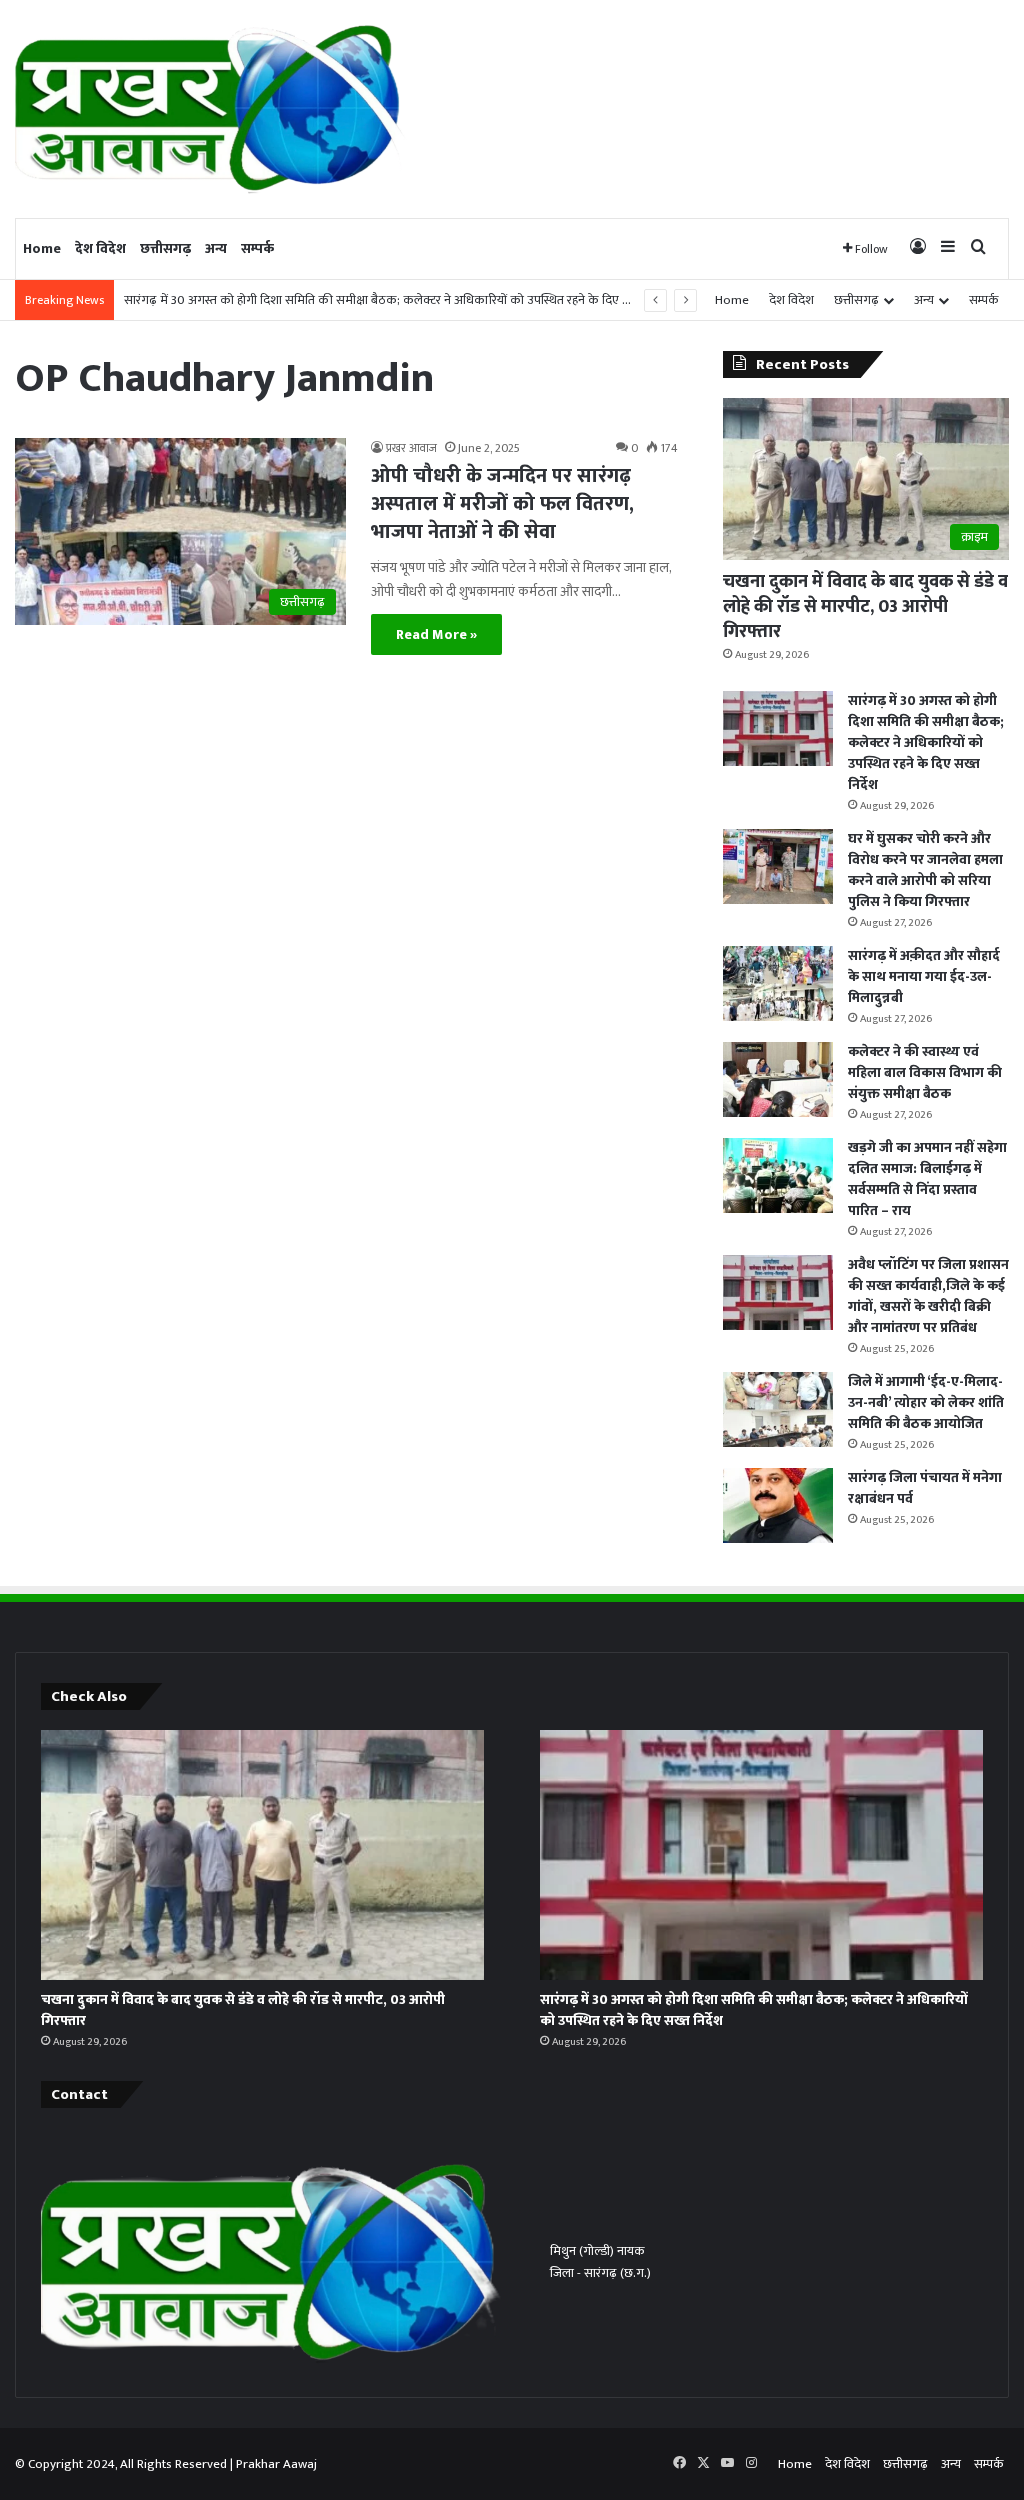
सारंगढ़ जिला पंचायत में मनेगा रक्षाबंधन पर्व (925, 1488)
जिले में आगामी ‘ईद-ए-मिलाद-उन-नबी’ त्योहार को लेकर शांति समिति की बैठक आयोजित (926, 1402)
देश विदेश (100, 248)
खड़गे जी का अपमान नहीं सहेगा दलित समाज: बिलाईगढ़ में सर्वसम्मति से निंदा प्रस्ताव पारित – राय (927, 1179)
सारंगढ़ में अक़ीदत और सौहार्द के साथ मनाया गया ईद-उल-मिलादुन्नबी (924, 976)
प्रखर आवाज (411, 448)
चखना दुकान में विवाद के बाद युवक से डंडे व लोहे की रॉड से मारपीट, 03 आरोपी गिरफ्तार (865, 607)
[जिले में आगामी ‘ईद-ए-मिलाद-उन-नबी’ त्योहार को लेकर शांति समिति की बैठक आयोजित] (778, 1409)
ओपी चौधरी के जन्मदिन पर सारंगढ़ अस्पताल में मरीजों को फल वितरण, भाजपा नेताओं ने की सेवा (502, 504)
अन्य (216, 248)
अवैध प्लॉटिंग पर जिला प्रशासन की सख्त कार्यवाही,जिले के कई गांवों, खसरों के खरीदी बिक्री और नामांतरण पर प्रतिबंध (928, 1296)
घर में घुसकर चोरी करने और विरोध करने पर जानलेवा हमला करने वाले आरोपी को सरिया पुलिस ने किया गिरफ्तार (925, 870)
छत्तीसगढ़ (165, 248)
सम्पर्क (257, 248)
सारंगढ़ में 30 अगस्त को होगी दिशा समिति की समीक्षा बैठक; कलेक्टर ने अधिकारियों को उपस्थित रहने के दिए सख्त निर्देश (399, 300)
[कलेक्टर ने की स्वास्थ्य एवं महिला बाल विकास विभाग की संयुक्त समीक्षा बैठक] (778, 1079)
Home (42, 248)
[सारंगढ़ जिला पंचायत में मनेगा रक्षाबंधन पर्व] (778, 1505)
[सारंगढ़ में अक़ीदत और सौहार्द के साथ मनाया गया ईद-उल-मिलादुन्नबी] (778, 983)
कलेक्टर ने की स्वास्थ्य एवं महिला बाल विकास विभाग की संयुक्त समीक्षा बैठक (925, 1072)
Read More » (436, 634)
